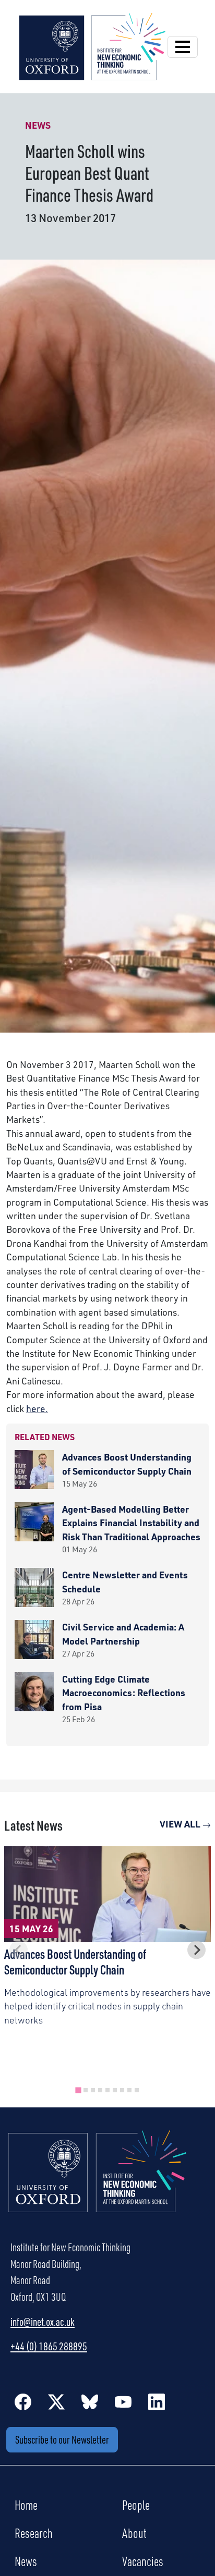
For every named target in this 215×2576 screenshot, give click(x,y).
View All (181, 1824)
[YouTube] (123, 2401)
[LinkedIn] (157, 2401)
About (134, 2533)
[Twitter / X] (56, 2401)
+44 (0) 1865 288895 (49, 2346)
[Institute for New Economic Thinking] (92, 45)
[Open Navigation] (183, 47)
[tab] (78, 2090)
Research (34, 2533)
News (26, 2561)
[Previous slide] (19, 1950)
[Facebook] (23, 2401)
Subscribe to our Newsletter (62, 2439)
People (136, 2505)
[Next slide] (196, 1950)
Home (26, 2505)
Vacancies (143, 2561)
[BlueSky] (90, 2401)
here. (37, 1408)
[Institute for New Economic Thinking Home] (98, 2182)
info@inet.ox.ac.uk (43, 2322)
